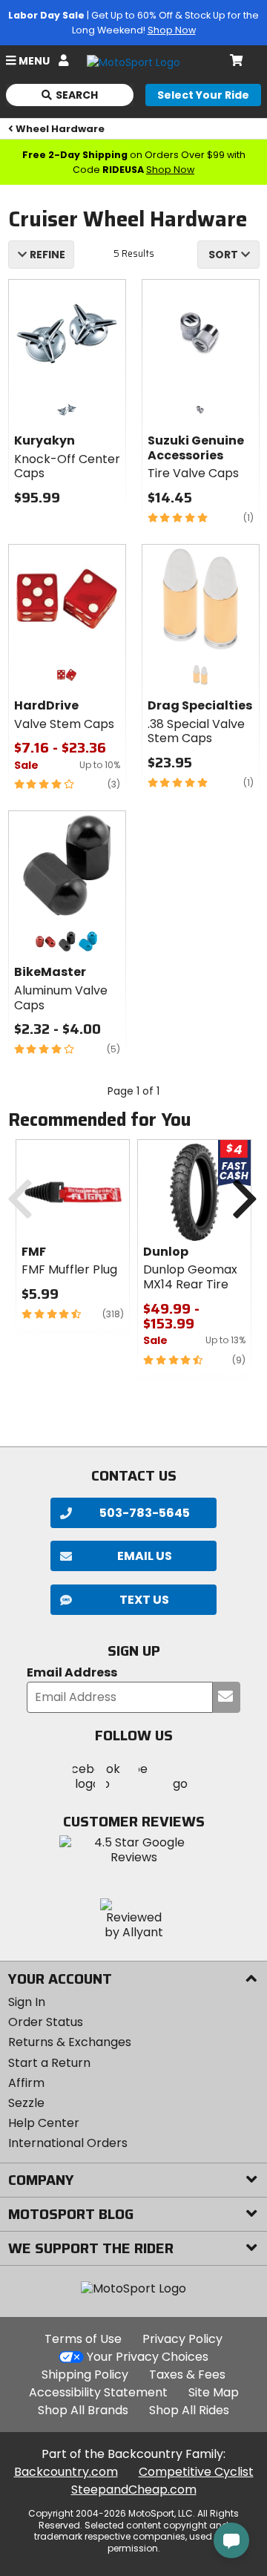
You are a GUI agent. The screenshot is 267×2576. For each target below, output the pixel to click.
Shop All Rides (189, 2410)
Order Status (46, 2022)
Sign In (27, 2002)
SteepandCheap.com (134, 2490)
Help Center (44, 2123)
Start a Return (49, 2063)
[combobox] (228, 255)
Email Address (72, 1673)
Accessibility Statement (98, 2392)
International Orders (68, 2143)
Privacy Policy (182, 2339)
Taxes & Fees (187, 2375)
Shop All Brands (83, 2410)
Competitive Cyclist (196, 2472)
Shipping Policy (85, 2375)
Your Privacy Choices (148, 2357)
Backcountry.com (66, 2472)
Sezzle (26, 2103)
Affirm (26, 2083)
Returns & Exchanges (70, 2042)
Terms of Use (83, 2339)
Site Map (214, 2392)
